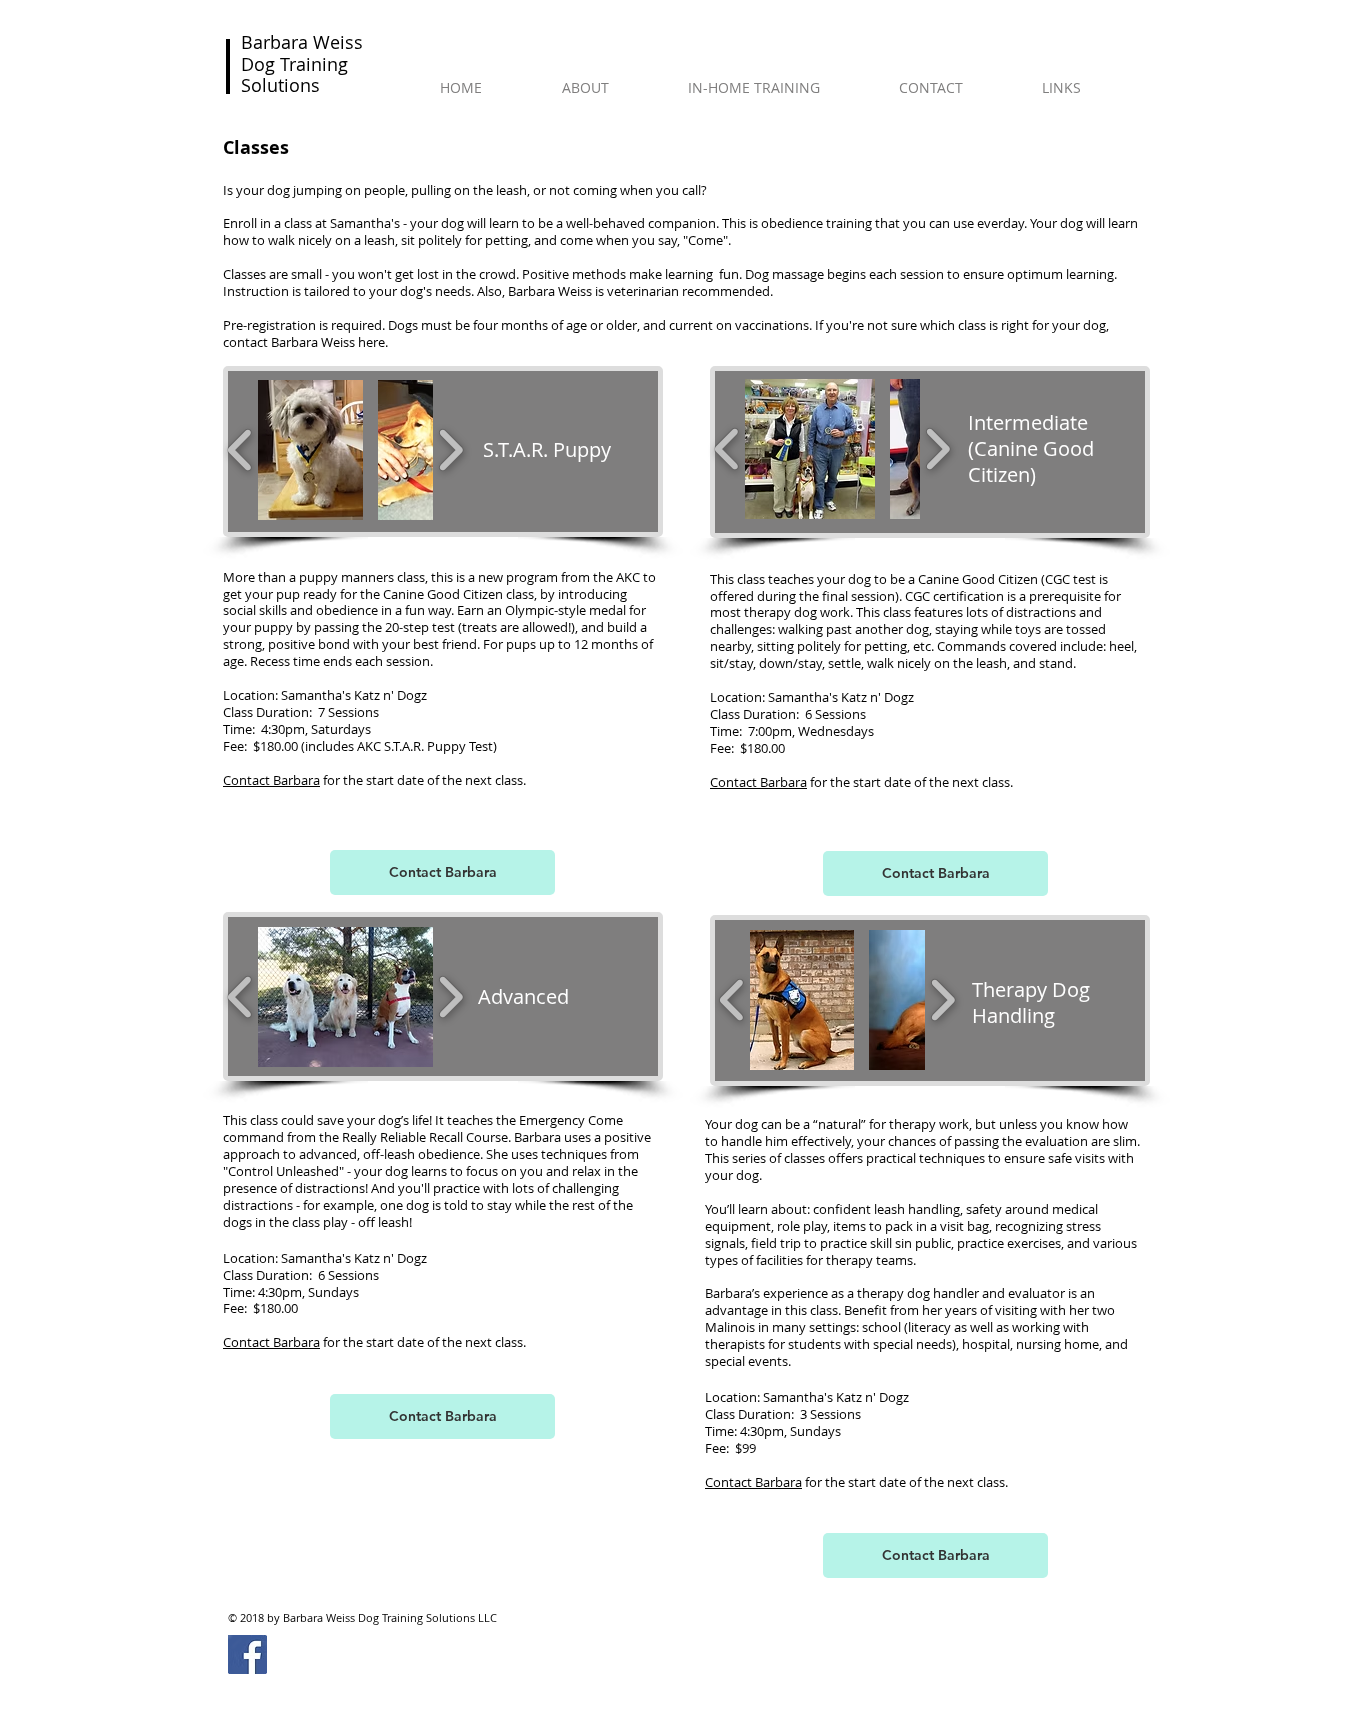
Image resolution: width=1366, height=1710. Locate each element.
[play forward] (450, 450)
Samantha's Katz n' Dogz (354, 1258)
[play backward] (240, 450)
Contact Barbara (271, 780)
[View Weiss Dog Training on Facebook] (247, 1654)
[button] (310, 450)
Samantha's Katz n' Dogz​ (354, 695)
